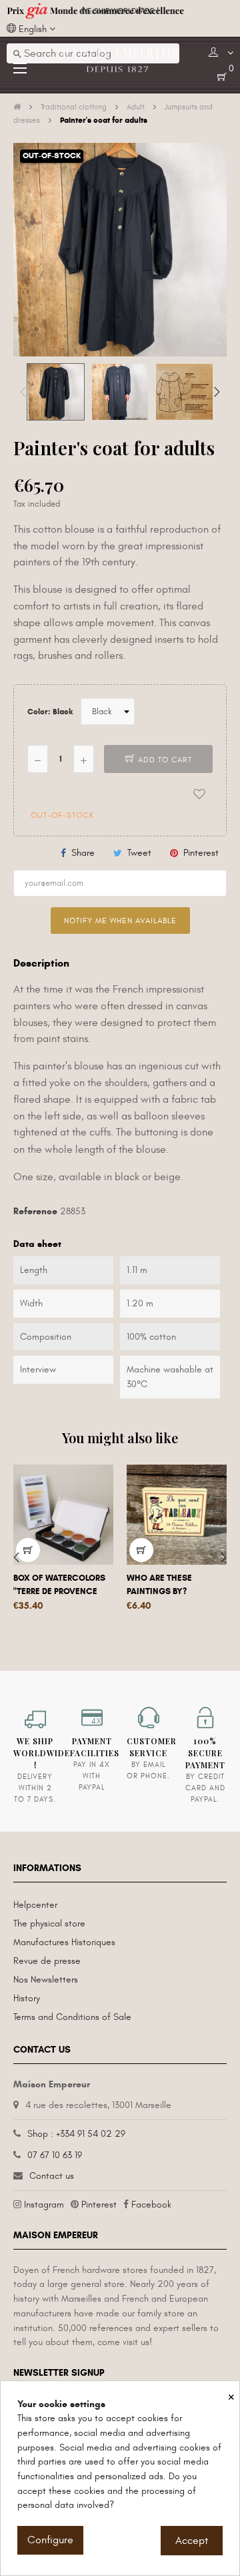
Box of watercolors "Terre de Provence (59, 1585)
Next (217, 392)
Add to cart (164, 760)
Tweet (139, 853)
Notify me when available (120, 921)
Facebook (151, 2205)
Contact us (52, 2176)
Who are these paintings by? (159, 1585)
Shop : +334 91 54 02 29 (76, 2134)
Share (83, 853)
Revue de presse (47, 1961)
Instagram (44, 2205)
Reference (35, 1211)
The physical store (49, 1923)
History (27, 1998)
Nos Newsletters (46, 1980)
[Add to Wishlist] (199, 794)
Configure (50, 2540)
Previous (23, 392)
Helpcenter (35, 1905)
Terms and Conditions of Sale (72, 2017)
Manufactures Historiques (64, 1942)
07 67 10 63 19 (55, 2155)
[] (141, 1550)
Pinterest (201, 853)
